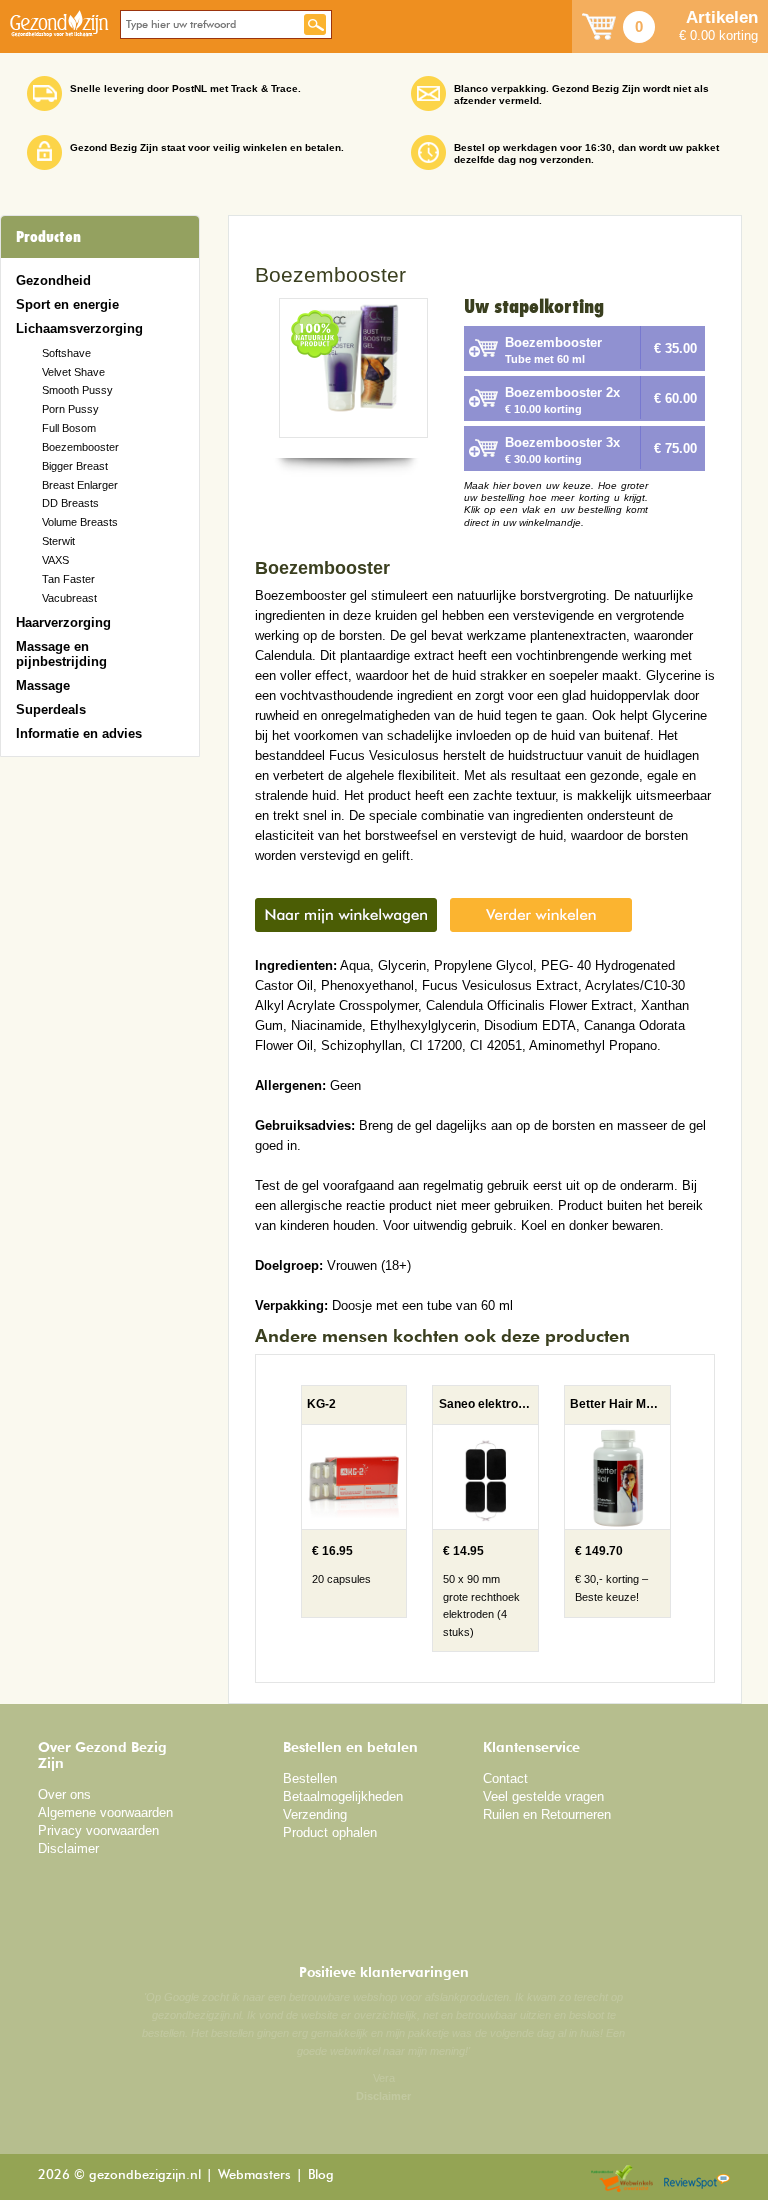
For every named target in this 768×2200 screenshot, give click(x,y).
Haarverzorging (63, 622)
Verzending (315, 1814)
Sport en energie (67, 304)
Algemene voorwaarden (105, 1812)
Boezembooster (80, 447)
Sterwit (58, 541)
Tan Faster (68, 579)
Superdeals (51, 709)
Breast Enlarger (80, 485)
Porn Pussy (70, 409)
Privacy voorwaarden (98, 1830)
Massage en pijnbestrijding (61, 654)
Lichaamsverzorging (79, 328)
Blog (321, 2175)
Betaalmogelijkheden (343, 1796)
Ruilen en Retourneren (547, 1814)
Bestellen (310, 1778)
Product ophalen (330, 1832)
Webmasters (254, 2175)
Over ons (64, 1794)
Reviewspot (697, 2179)
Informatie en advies (79, 733)
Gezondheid (53, 280)
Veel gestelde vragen (543, 1796)
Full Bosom (69, 428)
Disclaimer (68, 1848)
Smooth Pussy (77, 390)
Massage (43, 685)
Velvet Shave (73, 372)
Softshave (66, 353)
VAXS (55, 560)
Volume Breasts (80, 522)
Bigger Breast (75, 466)
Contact (505, 1778)
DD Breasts (70, 503)
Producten (48, 237)
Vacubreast (69, 598)
